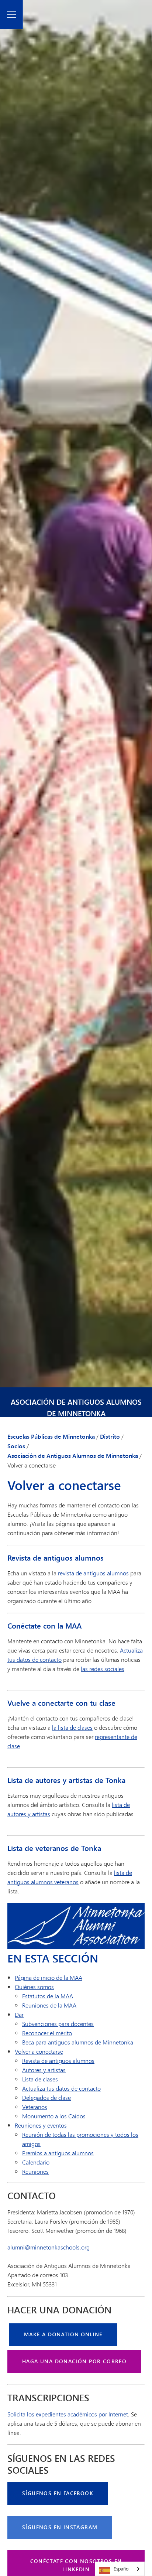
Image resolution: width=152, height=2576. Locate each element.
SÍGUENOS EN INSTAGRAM (60, 2527)
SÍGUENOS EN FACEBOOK (58, 2493)
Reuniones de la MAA (49, 2005)
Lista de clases (40, 2079)
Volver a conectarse (39, 2051)
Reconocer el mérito (47, 2033)
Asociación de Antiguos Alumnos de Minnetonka (76, 1408)
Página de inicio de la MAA (49, 1977)
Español (122, 2569)
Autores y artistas (44, 2070)
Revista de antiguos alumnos (58, 2061)
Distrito (110, 1436)
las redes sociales (103, 1669)
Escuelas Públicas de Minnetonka (51, 1436)
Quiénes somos (34, 1987)
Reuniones (35, 2171)
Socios (16, 1446)
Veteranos (35, 2107)
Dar (19, 2014)
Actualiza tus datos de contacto (61, 2088)
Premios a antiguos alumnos (58, 2153)
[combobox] (120, 2569)
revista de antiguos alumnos (93, 1573)
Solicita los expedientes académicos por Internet (68, 2414)
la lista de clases (72, 1727)
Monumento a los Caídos (54, 2116)
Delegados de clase (46, 2097)
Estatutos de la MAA (48, 1996)
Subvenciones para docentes (58, 2024)
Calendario (36, 2162)
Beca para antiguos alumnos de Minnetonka (78, 2042)
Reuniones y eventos (41, 2125)
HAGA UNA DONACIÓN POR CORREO (74, 2361)
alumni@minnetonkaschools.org (49, 2247)
